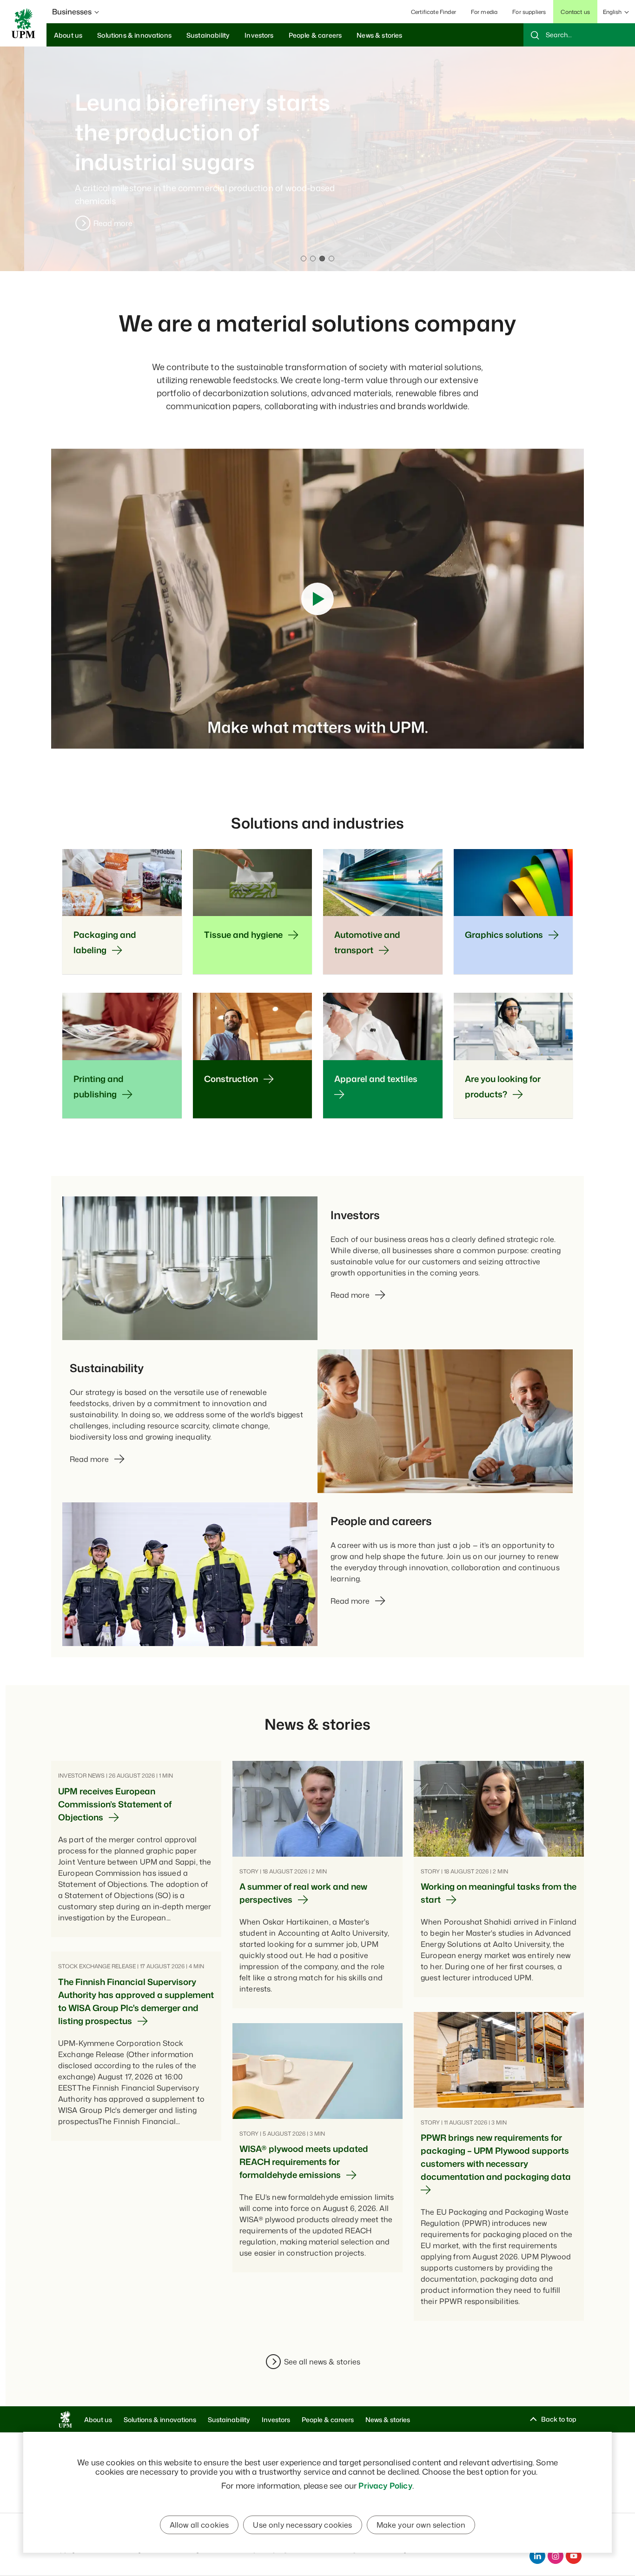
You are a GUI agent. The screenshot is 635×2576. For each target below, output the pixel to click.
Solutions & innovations (160, 2420)
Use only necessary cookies (302, 2525)
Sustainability (229, 2420)
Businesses (72, 12)
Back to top (559, 2419)
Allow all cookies (199, 2525)
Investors (276, 2420)
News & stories (388, 2420)
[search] (579, 35)
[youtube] (574, 2556)
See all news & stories (322, 2362)
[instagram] (556, 2556)
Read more (89, 223)
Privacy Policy (385, 2485)
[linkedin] (537, 2556)
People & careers (328, 2420)
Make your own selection (421, 2525)
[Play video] (317, 599)
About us (98, 2420)
